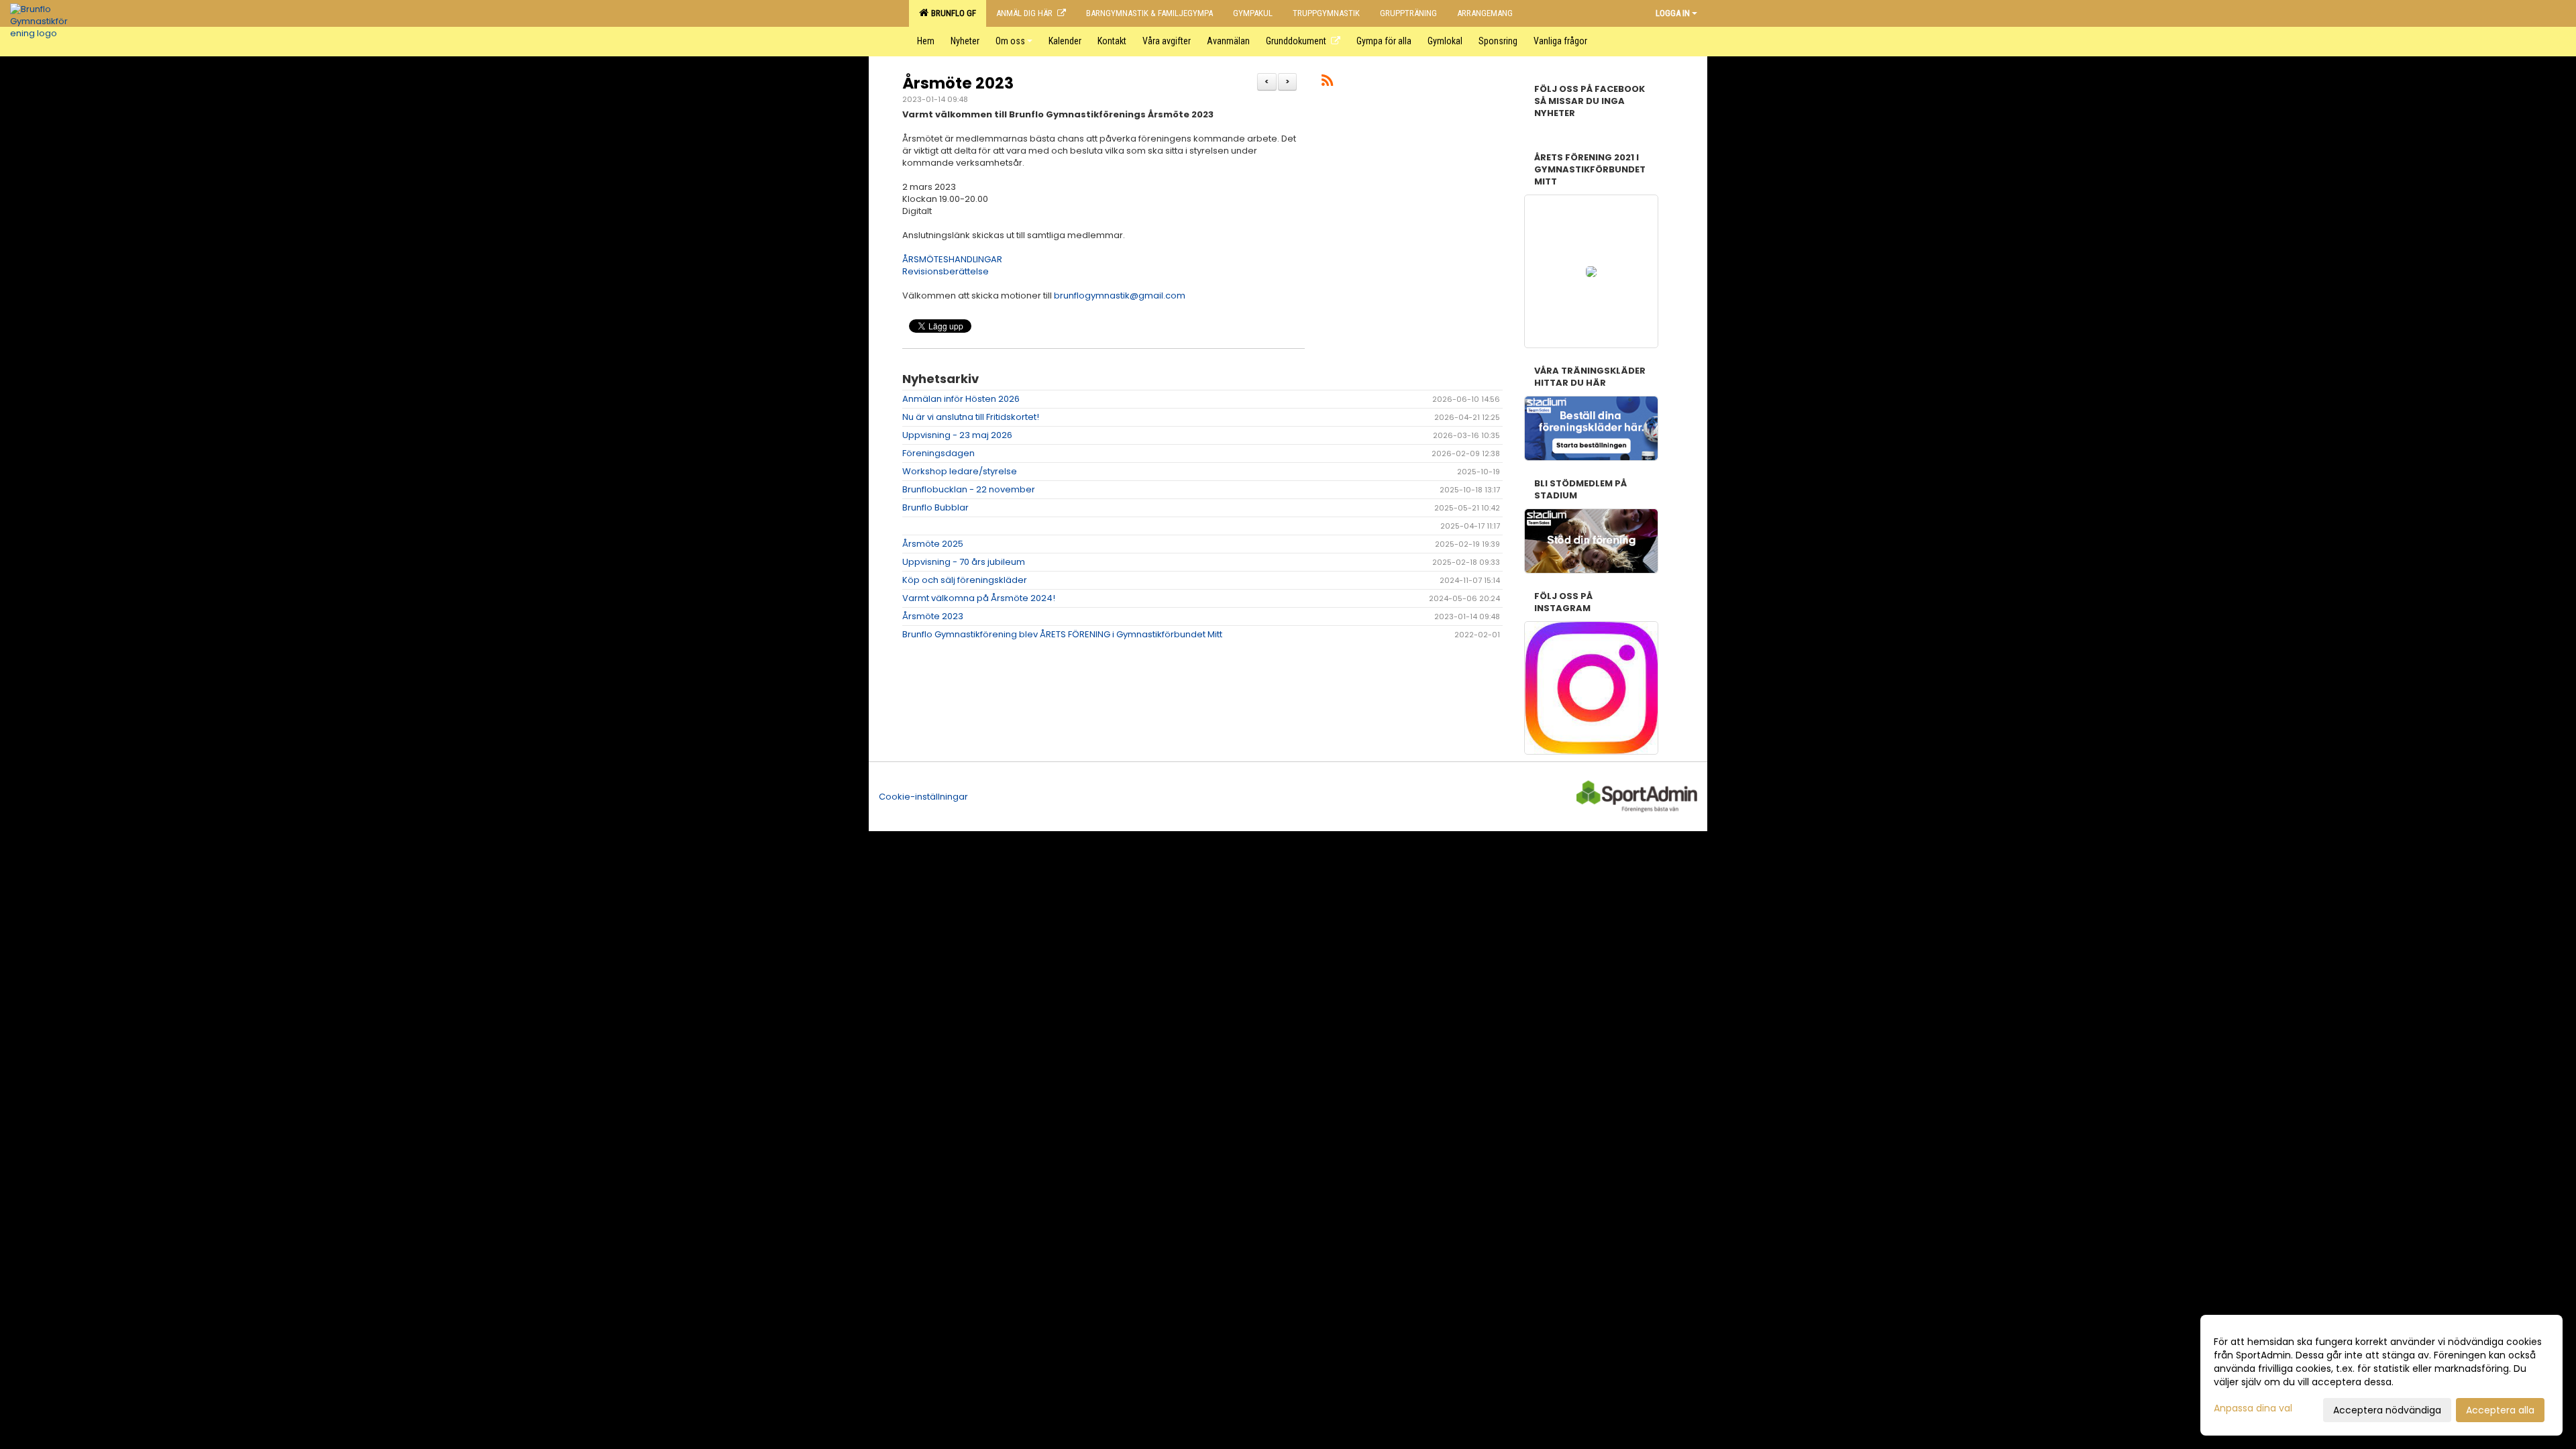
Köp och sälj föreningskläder (965, 580)
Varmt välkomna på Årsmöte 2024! (979, 598)
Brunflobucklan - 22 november (969, 489)
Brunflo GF (952, 13)
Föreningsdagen (938, 453)
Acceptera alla (2500, 1410)
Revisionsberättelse (946, 271)
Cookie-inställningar (923, 797)
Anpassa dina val (2253, 1408)
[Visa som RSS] (1327, 83)
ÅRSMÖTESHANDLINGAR (952, 259)
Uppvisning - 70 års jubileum (964, 562)
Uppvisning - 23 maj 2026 (957, 435)
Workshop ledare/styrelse (960, 471)
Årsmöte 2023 (958, 83)
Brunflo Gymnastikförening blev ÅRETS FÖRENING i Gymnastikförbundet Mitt (1062, 634)
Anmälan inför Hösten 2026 (961, 399)
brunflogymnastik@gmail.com (1120, 296)
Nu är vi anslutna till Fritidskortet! (971, 417)
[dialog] (2381, 1375)
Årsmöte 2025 (933, 544)
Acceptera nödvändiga (2387, 1410)
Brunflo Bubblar (935, 507)
